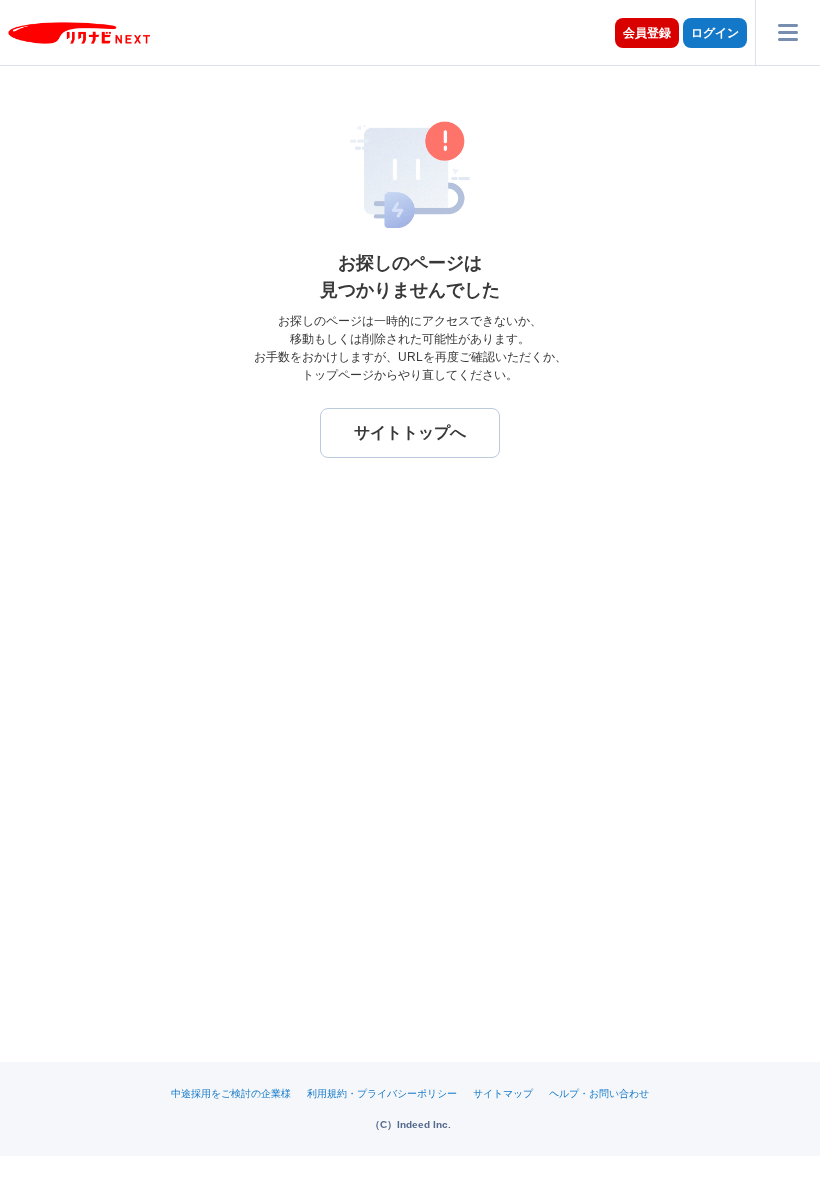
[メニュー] (787, 32)
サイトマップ (503, 1093)
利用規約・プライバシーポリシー (382, 1093)
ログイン (715, 33)
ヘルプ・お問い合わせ (599, 1093)
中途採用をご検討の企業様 (231, 1093)
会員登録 (647, 33)
